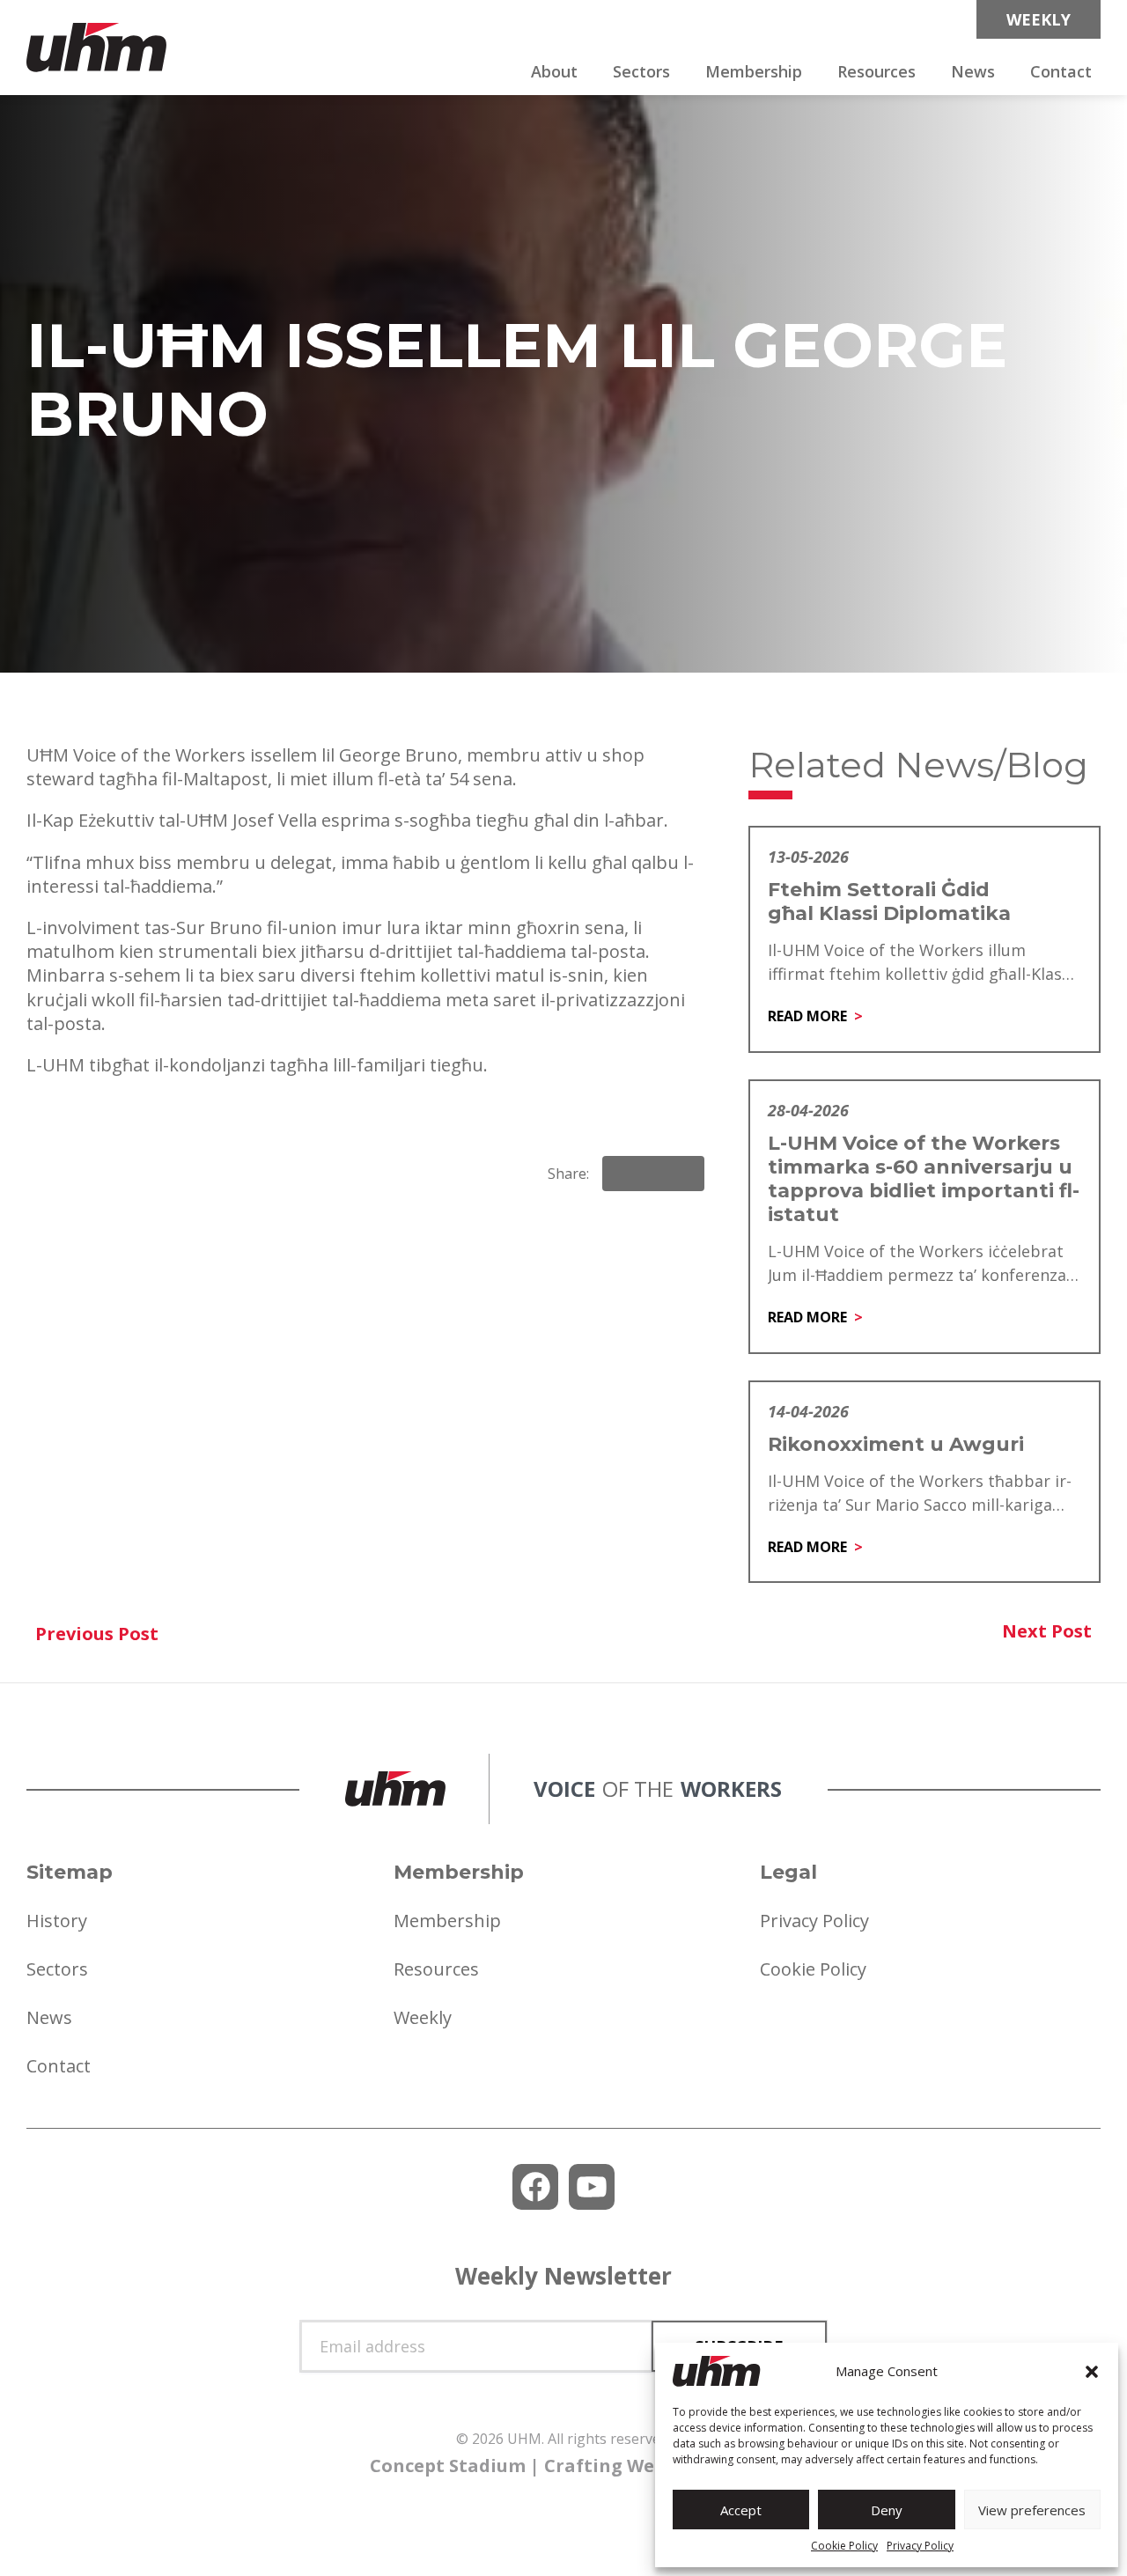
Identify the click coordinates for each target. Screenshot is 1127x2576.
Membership (754, 71)
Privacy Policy (920, 2546)
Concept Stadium (448, 2466)
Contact (1061, 71)
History (57, 1921)
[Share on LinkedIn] (653, 1174)
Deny (887, 2510)
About (554, 71)
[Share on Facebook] (623, 1174)
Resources (877, 71)
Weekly (423, 2017)
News (973, 71)
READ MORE (807, 1016)
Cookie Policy (844, 2546)
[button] (1092, 2372)
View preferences (1032, 2510)
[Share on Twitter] (683, 1174)
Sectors (641, 71)
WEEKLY (1039, 19)
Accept (741, 2510)
